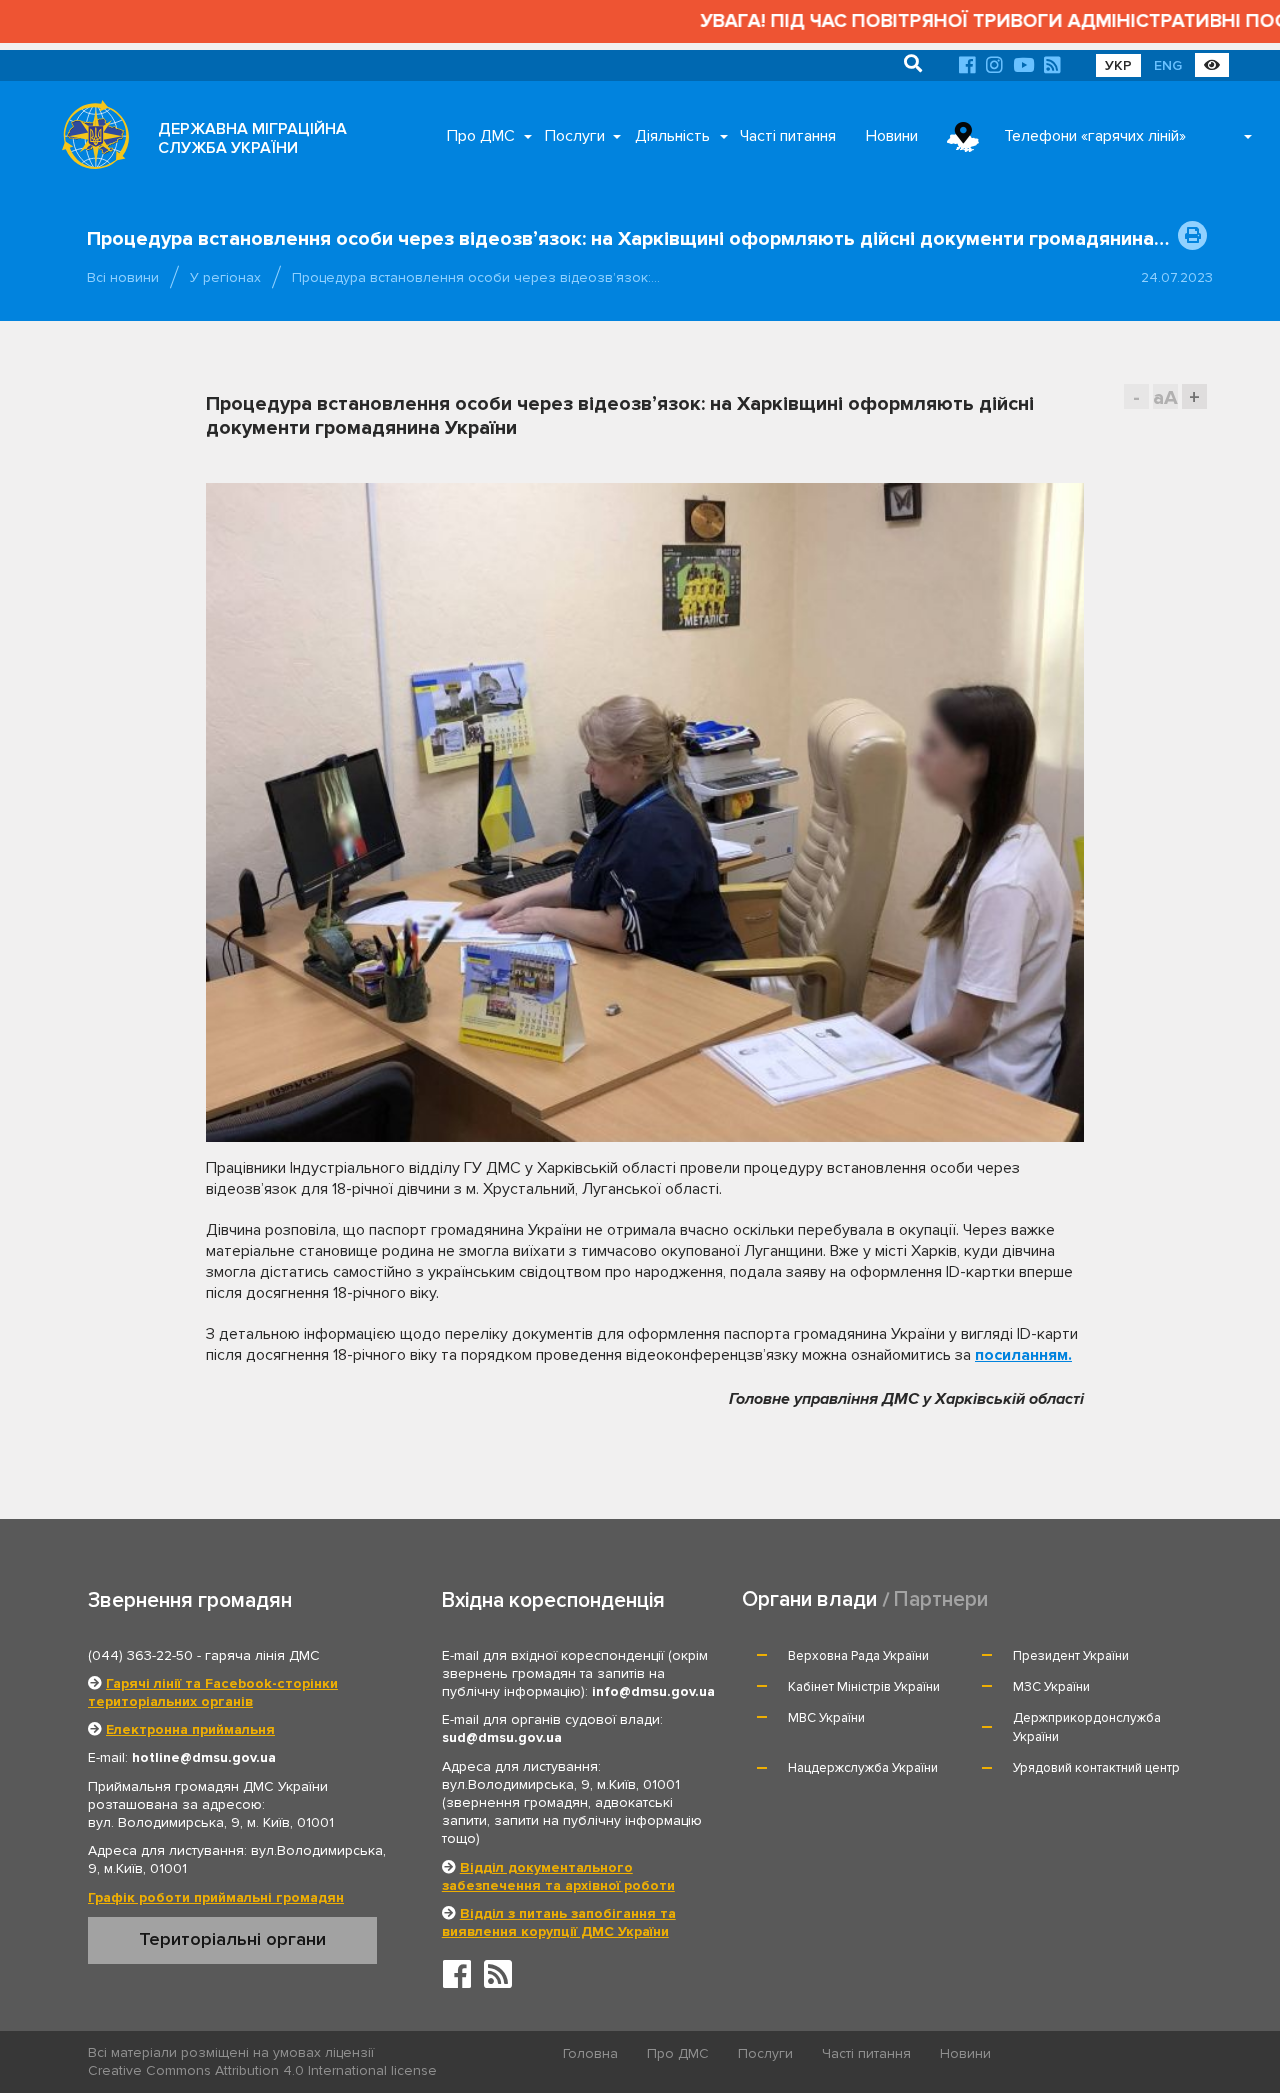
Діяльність (672, 136)
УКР (1118, 65)
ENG (1168, 65)
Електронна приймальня (190, 1729)
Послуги (575, 136)
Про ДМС (481, 136)
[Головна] (90, 140)
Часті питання (788, 136)
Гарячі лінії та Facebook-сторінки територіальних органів (213, 1692)
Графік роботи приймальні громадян (216, 1897)
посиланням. (1023, 1355)
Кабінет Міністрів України (864, 1687)
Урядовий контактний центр (1096, 1768)
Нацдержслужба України (863, 1768)
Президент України (1071, 1656)
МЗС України (1051, 1687)
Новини (892, 136)
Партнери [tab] (941, 1599)
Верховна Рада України (858, 1656)
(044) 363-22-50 (140, 1655)
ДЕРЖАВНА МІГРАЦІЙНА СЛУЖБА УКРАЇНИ (252, 138)
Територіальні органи (232, 1939)
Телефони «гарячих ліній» (1095, 136)
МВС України (826, 1718)
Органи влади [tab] (809, 1599)
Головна (590, 2053)
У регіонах (225, 277)
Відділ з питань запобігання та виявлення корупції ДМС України (559, 1922)
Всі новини (123, 277)
